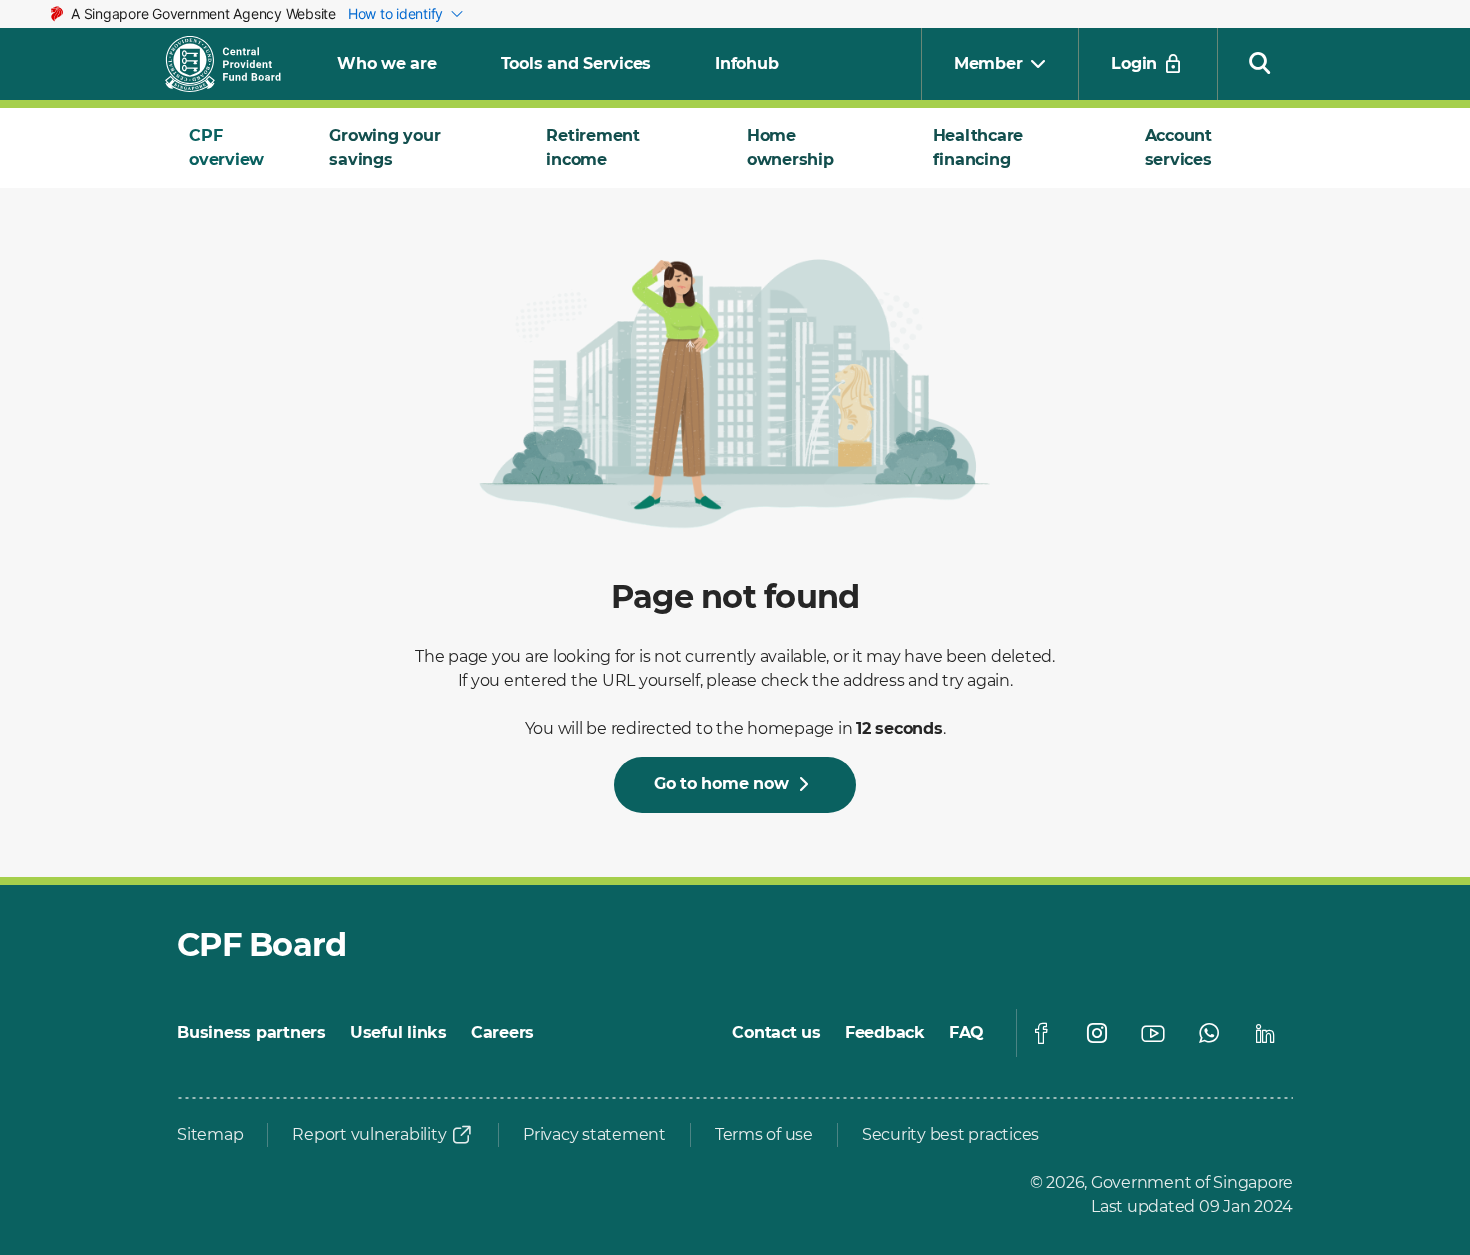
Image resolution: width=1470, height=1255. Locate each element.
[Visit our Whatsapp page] (1209, 1033)
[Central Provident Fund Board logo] (235, 64)
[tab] (235, 148)
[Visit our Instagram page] (1097, 1033)
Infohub (746, 63)
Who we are (387, 63)
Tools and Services (576, 63)
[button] (1260, 62)
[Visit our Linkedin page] (1265, 1033)
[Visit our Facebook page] (1041, 1033)
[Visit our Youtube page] (1153, 1033)
